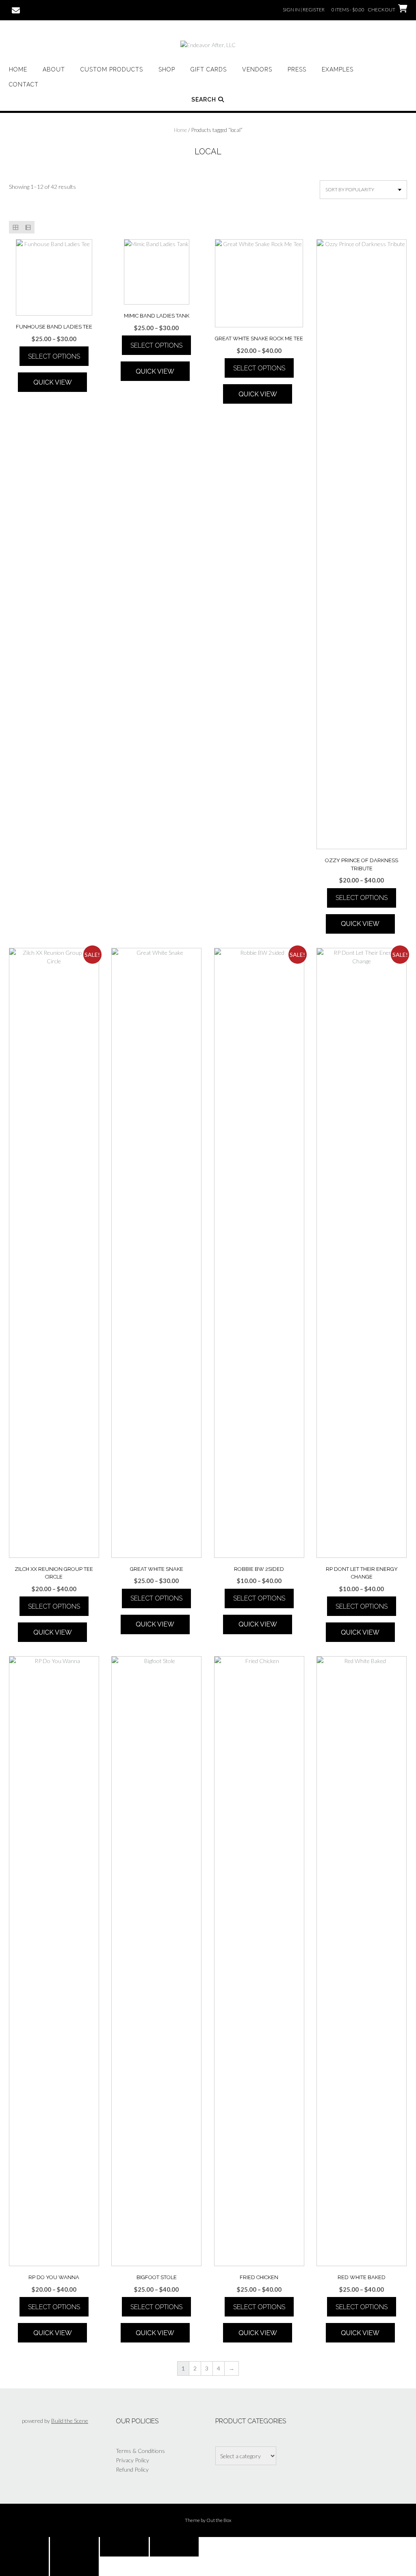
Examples (338, 69)
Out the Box (219, 2520)
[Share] (124, 2547)
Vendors (257, 69)
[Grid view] (15, 227)
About (54, 69)
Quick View (53, 382)
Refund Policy (132, 2469)
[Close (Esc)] (174, 2547)
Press (297, 69)
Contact (24, 84)
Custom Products (112, 69)
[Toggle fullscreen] (74, 2547)
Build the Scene (70, 2421)
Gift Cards (209, 69)
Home (18, 69)
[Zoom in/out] (24, 2547)
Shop (167, 69)
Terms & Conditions (140, 2451)
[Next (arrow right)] (74, 2566)
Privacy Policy (132, 2460)
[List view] (28, 227)
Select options (54, 356)
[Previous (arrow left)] (24, 2566)
